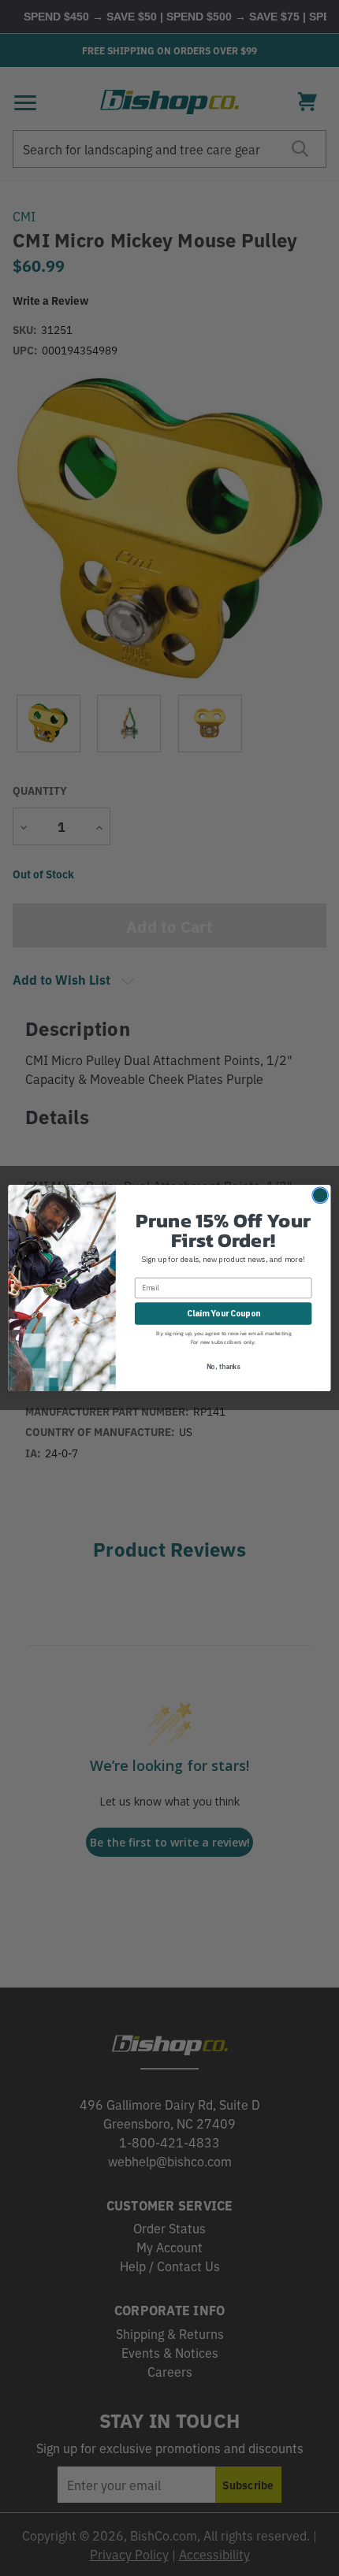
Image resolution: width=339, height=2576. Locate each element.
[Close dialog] (320, 1195)
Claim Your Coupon (224, 1313)
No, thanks (224, 1366)
